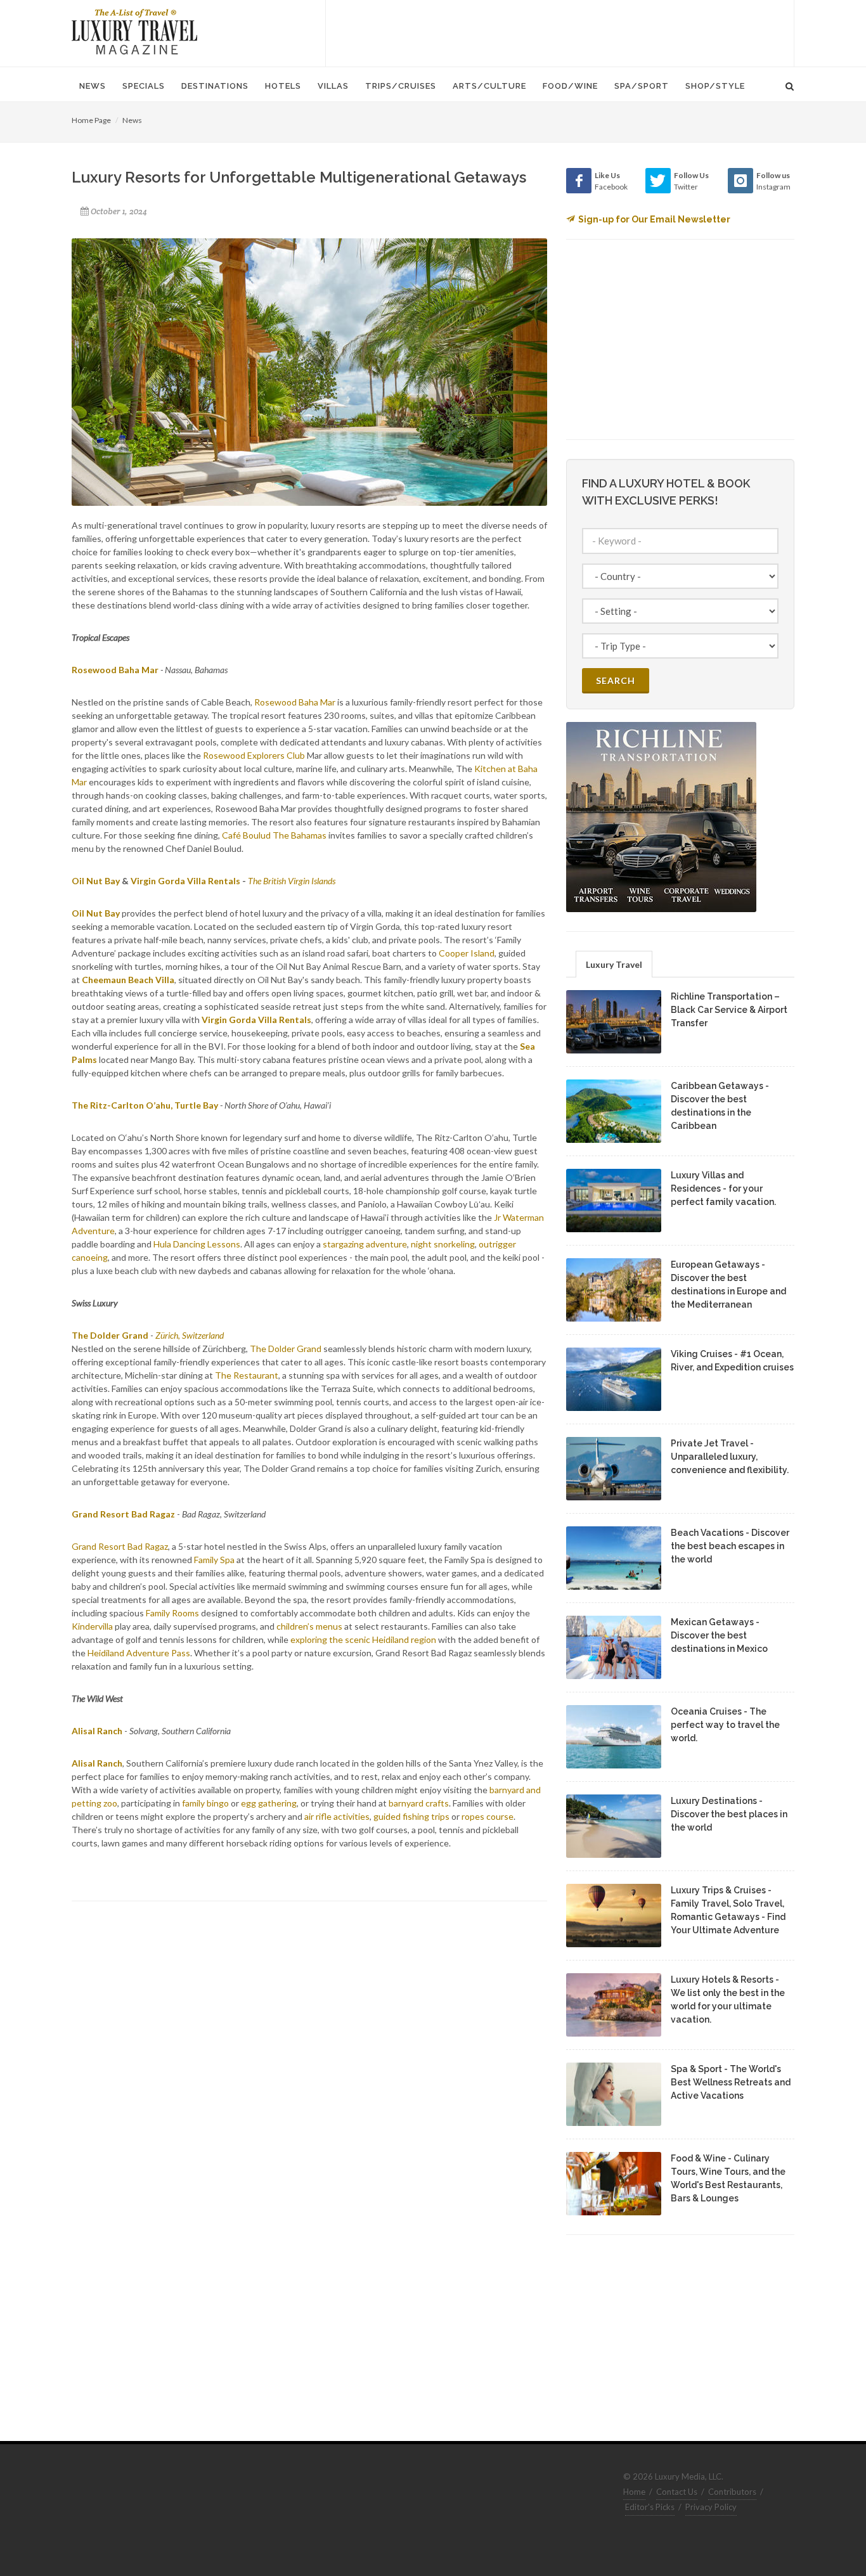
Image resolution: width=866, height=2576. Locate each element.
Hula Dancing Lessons (197, 1244)
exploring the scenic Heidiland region (364, 1639)
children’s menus (308, 1626)
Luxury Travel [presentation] (614, 964)
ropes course (488, 1816)
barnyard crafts (419, 1803)
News (132, 120)
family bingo (205, 1803)
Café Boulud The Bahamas (274, 835)
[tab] (614, 964)
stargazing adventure (365, 1244)
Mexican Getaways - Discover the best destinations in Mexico (719, 1635)
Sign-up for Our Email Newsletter (654, 219)
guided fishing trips (411, 1816)
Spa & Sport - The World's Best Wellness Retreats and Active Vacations (731, 2082)
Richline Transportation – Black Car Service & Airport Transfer (729, 1010)
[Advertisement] (560, 32)
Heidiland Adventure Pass (139, 1653)
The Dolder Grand (286, 1349)
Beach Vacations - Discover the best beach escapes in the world (730, 1546)
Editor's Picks (650, 2507)
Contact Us (677, 2492)
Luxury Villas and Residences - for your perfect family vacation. (723, 1188)
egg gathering (269, 1803)
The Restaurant (247, 1375)
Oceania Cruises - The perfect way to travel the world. (725, 1725)
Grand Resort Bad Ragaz (120, 1546)
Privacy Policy (711, 2507)
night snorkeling (443, 1244)
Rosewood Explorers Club (254, 755)
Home (634, 2492)
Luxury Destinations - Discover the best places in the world (729, 1814)
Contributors (732, 2492)
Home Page (91, 120)
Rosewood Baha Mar (295, 702)
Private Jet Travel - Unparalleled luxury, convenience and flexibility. (730, 1457)
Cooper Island (467, 953)
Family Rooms (171, 1613)
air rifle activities (337, 1816)
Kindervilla (92, 1626)
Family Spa (214, 1560)
